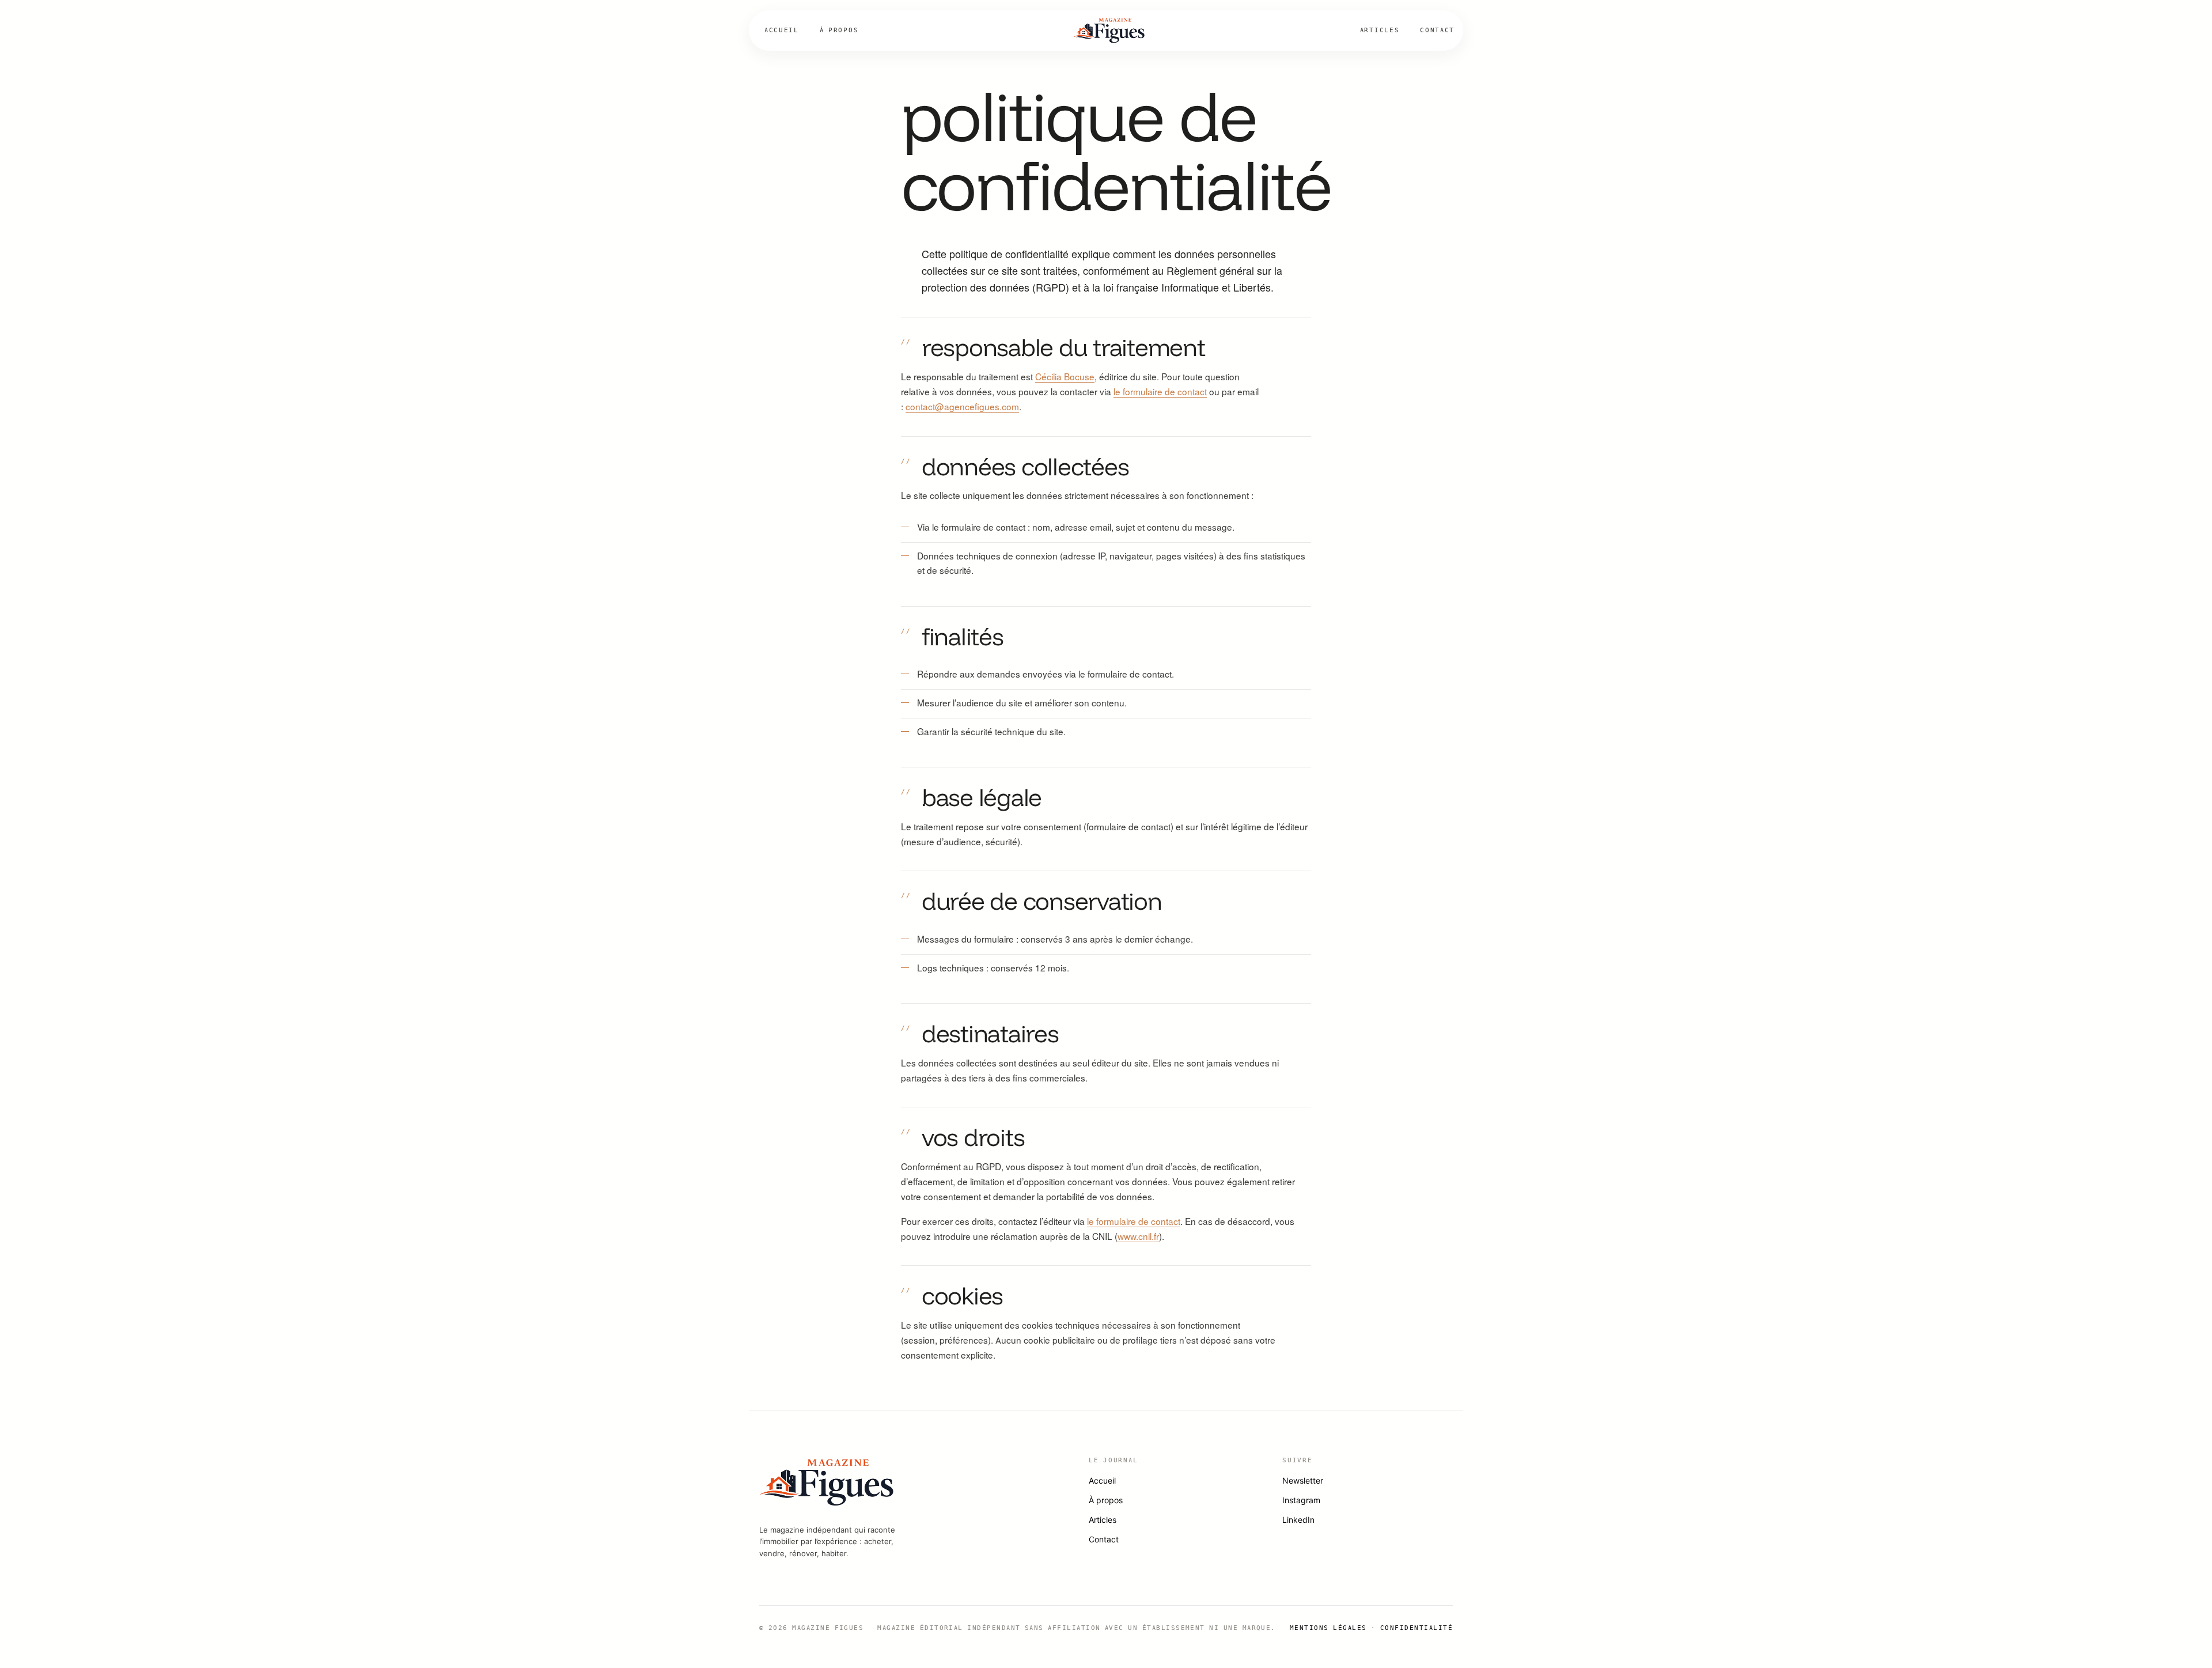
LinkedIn (1298, 1520)
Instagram (1301, 1500)
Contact (1437, 30)
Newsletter (1303, 1480)
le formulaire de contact (1160, 392)
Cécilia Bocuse (1065, 377)
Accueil (782, 30)
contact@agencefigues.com (962, 407)
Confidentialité (1416, 1628)
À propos (839, 30)
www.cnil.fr (1138, 1237)
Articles (1380, 30)
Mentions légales (1328, 1628)
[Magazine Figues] (1109, 31)
